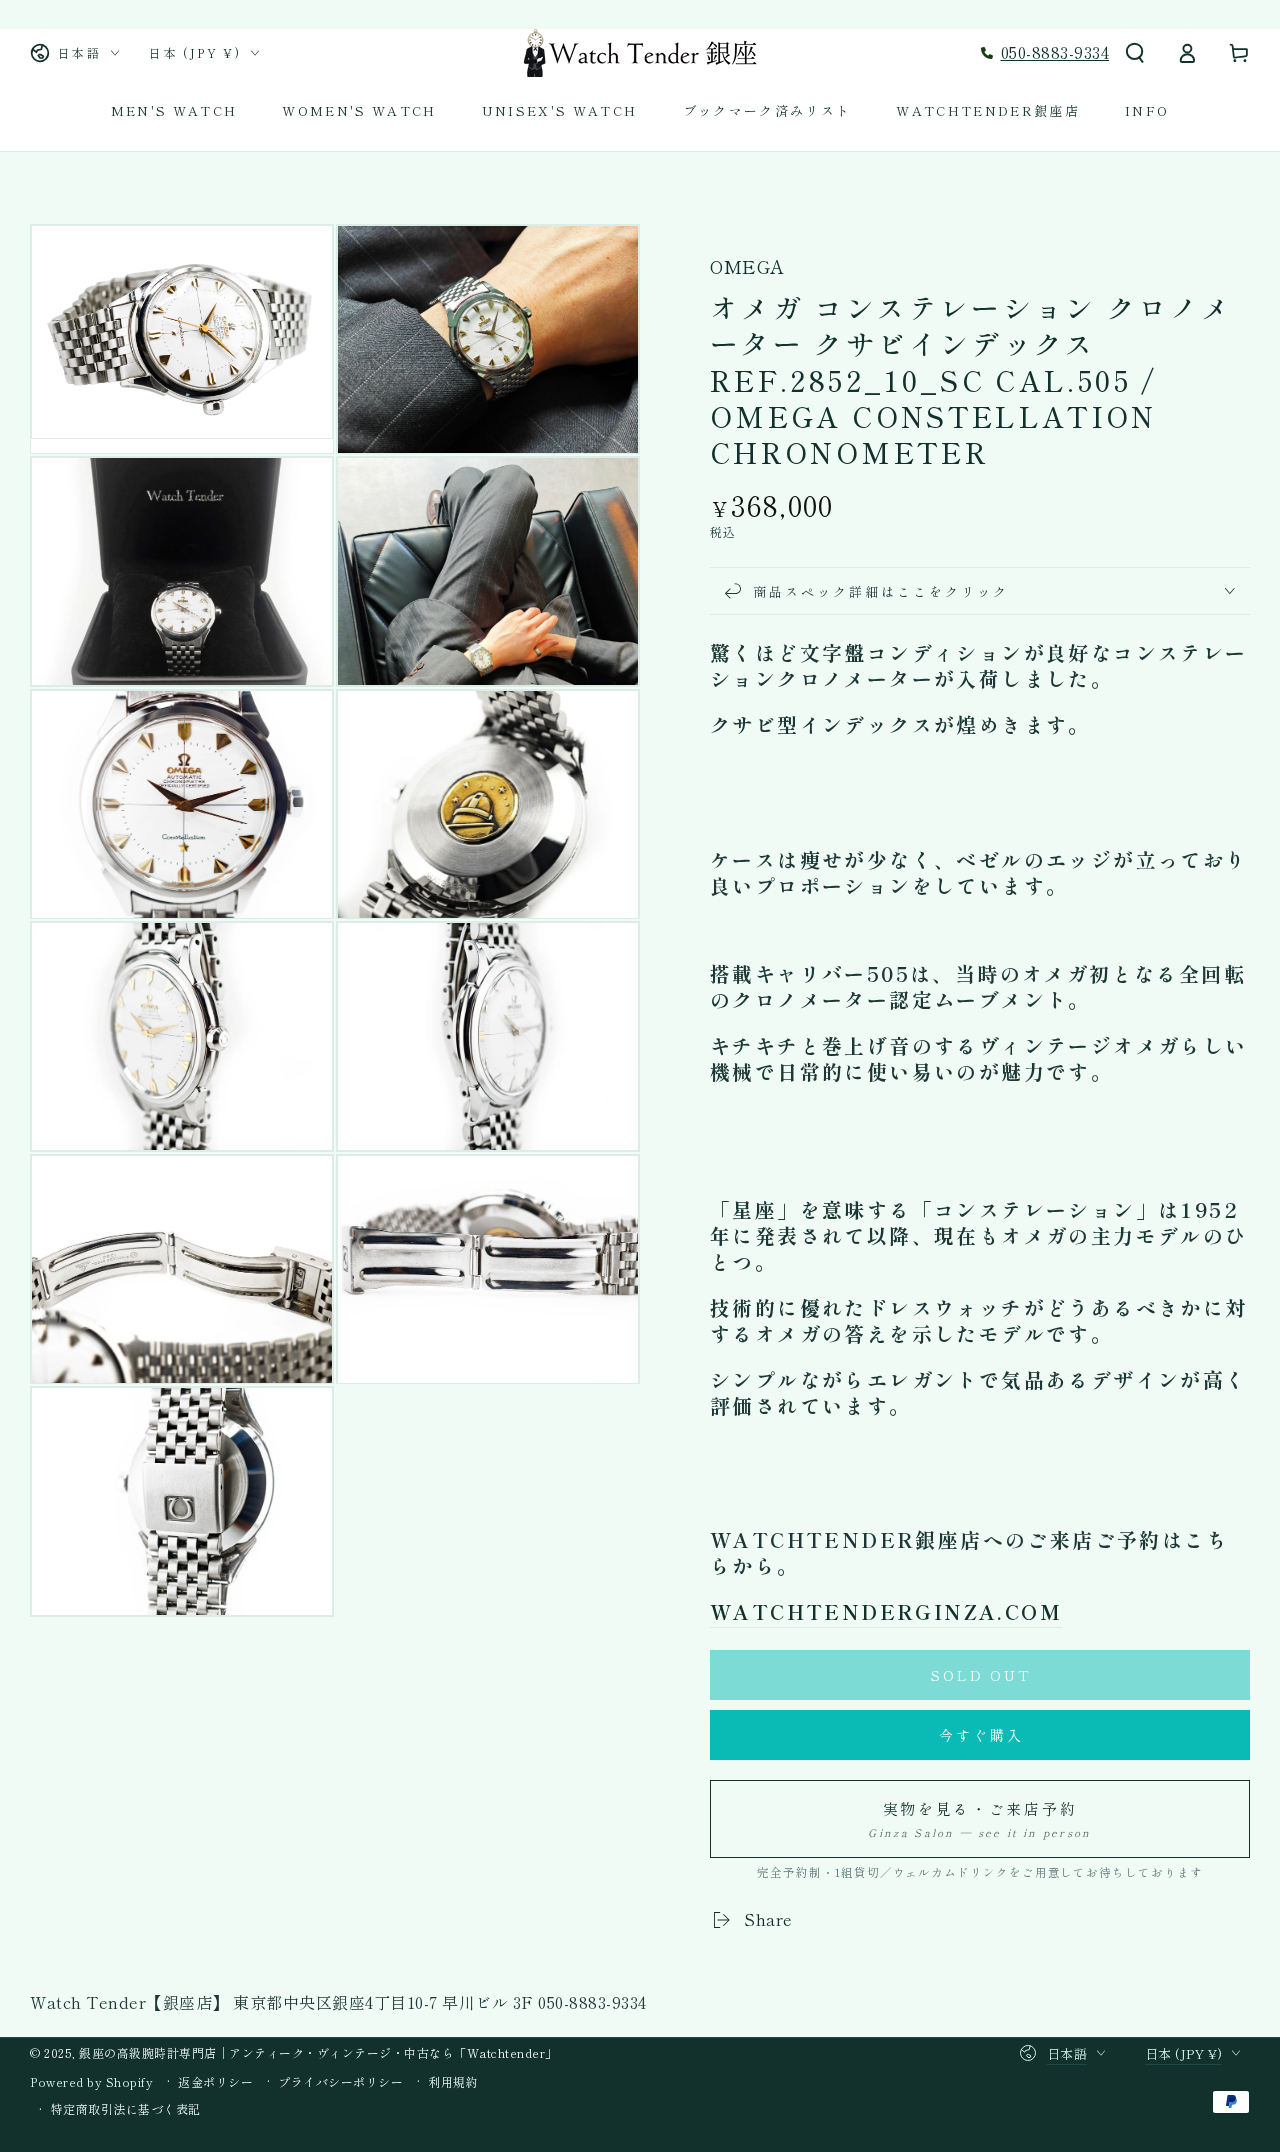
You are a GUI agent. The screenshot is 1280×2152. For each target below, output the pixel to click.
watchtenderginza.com (886, 1611)
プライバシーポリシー (340, 2082)
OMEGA (747, 266)
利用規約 (453, 2082)
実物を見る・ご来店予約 (979, 1819)
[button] (1135, 53)
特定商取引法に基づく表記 (126, 2109)
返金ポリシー (215, 2082)
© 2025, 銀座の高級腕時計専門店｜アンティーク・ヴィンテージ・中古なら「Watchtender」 (294, 2052)
